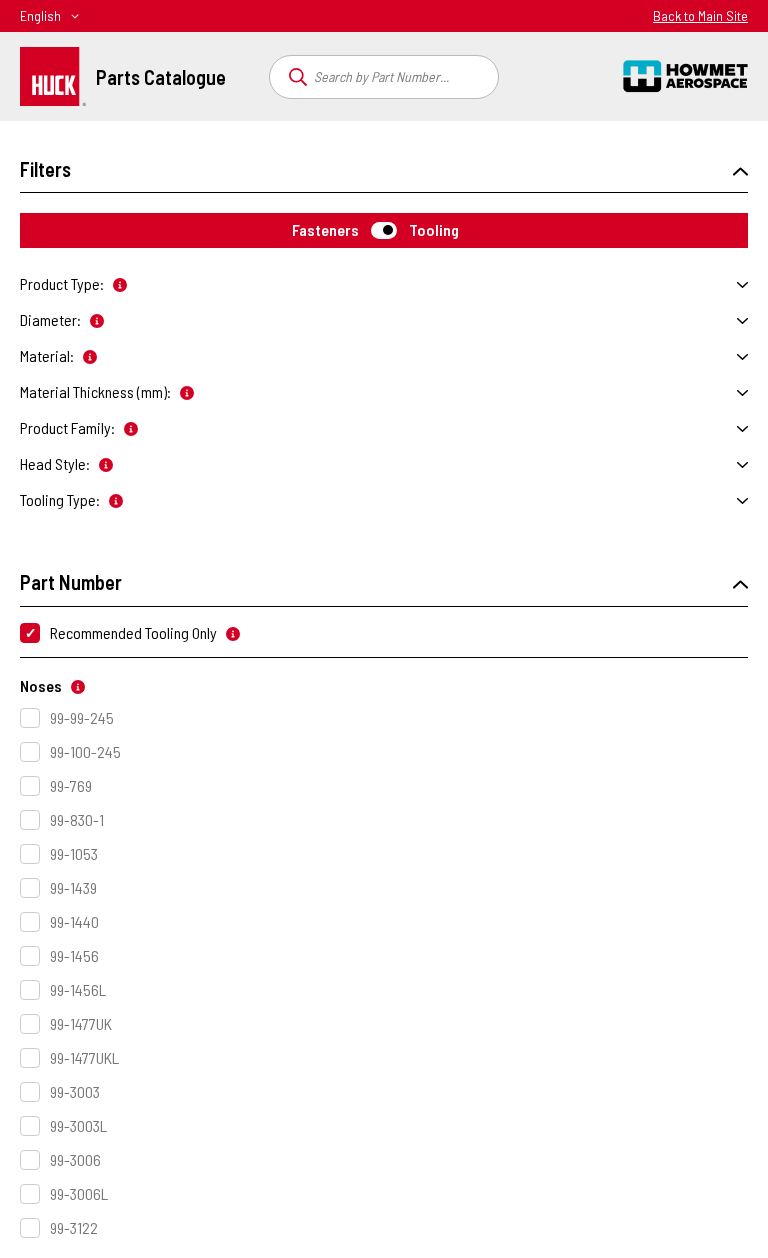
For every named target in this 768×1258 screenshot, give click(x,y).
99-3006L (79, 1193)
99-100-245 (85, 751)
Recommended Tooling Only (133, 632)
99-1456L (78, 989)
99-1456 (74, 955)
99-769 (71, 785)
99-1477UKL (84, 1057)
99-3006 (75, 1159)
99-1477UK (81, 1023)
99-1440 (74, 921)
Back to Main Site (700, 15)
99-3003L (78, 1125)
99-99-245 (82, 717)
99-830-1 (77, 819)
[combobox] (383, 77)
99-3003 (75, 1091)
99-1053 (74, 853)
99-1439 (73, 887)
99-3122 (74, 1227)
